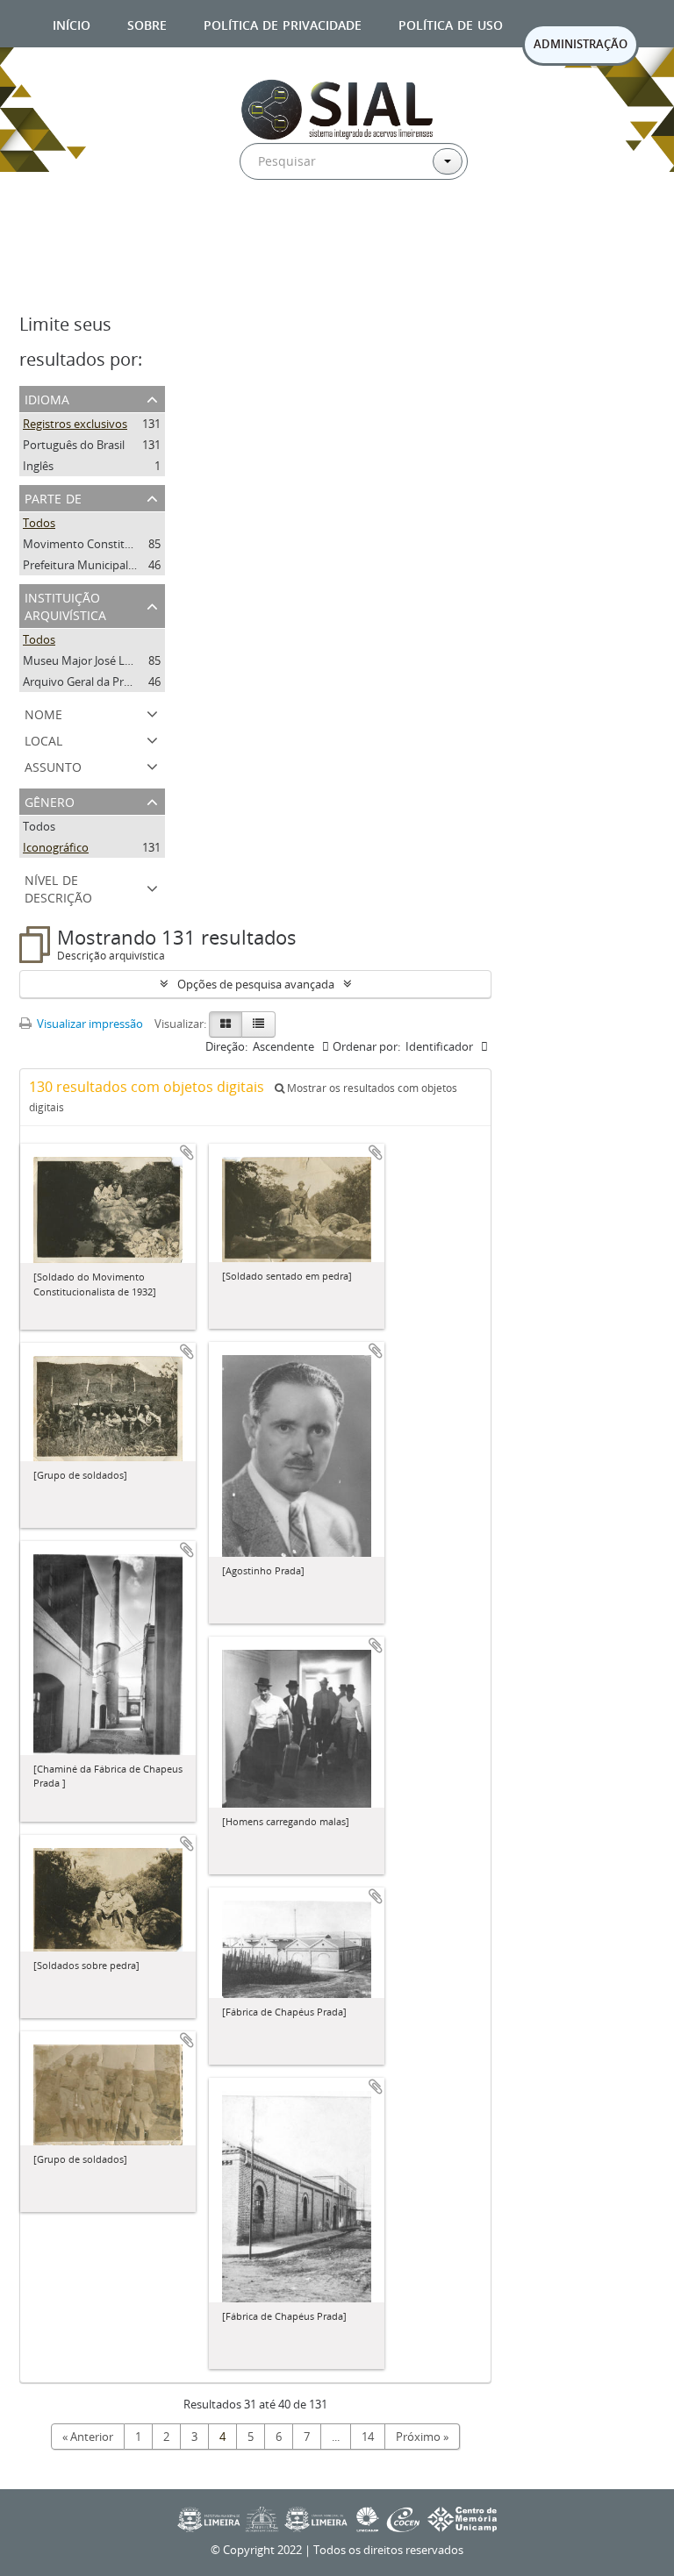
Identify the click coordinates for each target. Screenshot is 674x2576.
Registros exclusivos (75, 424)
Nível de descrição (58, 887)
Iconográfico (56, 847)
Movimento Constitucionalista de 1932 (123, 544)
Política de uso (451, 23)
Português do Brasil (74, 445)
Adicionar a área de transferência (187, 1152)
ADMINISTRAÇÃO (581, 44)
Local (43, 739)
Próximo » (422, 2437)
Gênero (50, 800)
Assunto (53, 765)
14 (368, 2437)
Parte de (53, 497)
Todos (39, 523)
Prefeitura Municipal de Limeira (104, 565)
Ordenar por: (366, 1046)
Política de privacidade (283, 23)
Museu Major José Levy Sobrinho (108, 660)
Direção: (226, 1046)
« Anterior (88, 2437)
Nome (43, 713)
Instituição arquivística (65, 605)
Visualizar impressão (89, 1024)
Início (72, 23)
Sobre (147, 23)
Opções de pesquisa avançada (256, 984)
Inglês (38, 466)
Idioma (47, 398)
